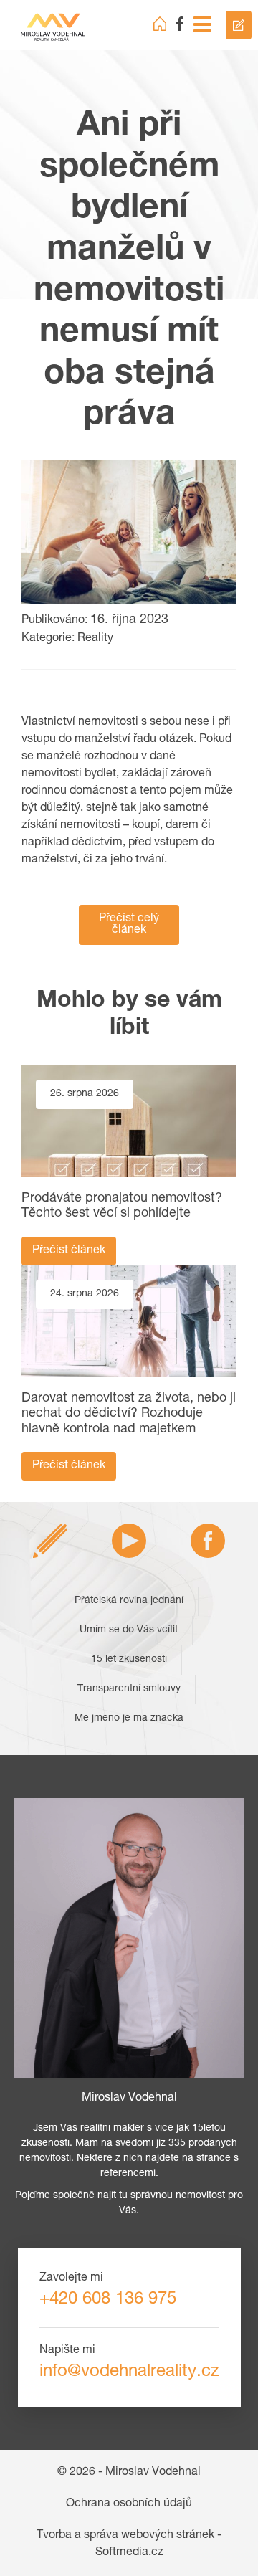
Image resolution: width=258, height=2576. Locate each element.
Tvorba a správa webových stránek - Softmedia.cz (129, 2544)
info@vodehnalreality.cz (129, 2372)
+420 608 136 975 (108, 2300)
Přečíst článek (69, 1251)
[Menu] (202, 25)
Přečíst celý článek (129, 925)
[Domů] (160, 24)
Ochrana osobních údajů (129, 2504)
